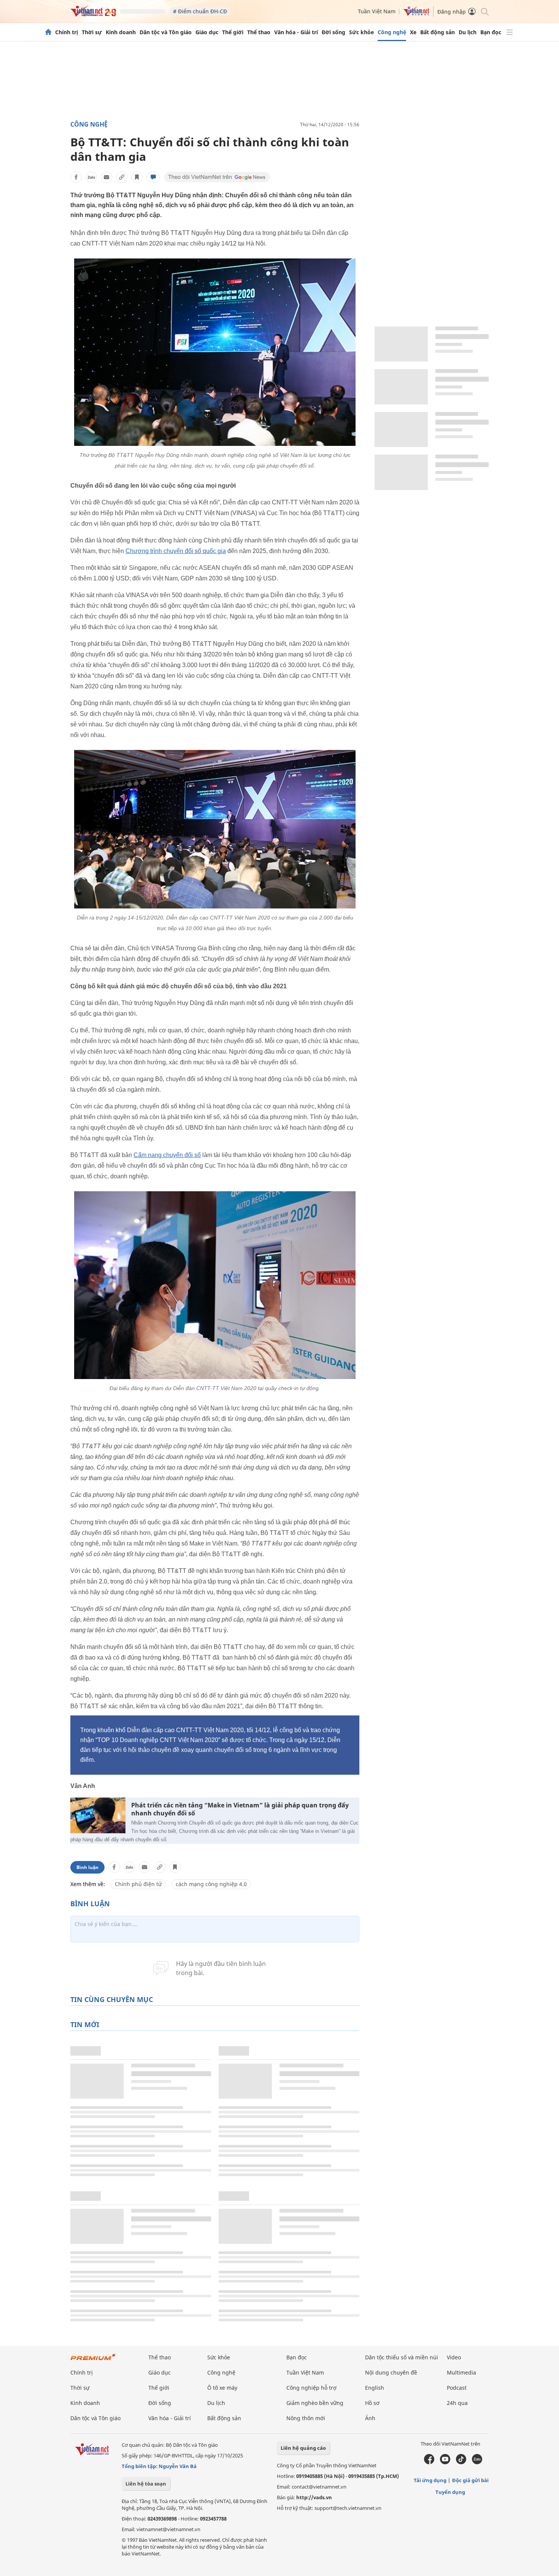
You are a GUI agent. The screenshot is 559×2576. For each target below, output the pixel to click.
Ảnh (370, 2418)
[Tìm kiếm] (484, 11)
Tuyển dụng (450, 2492)
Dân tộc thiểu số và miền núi (402, 2357)
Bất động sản (438, 32)
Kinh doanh (121, 32)
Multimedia (461, 2372)
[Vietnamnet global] (416, 14)
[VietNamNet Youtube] (445, 2462)
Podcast (457, 2388)
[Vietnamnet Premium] (93, 2361)
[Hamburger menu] (510, 32)
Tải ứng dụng (430, 2480)
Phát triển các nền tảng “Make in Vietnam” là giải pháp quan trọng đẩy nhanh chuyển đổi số (240, 1809)
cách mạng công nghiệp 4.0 (211, 1884)
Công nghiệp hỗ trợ (311, 2388)
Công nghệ (392, 32)
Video (454, 2357)
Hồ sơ (372, 2403)
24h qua (457, 2403)
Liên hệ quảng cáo (303, 2448)
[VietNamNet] (48, 32)
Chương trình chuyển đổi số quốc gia (176, 551)
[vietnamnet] (93, 15)
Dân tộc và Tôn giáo (166, 32)
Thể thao (259, 32)
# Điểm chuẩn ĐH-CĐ (200, 11)
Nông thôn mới (306, 2418)
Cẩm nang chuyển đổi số (167, 1155)
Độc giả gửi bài (470, 2480)
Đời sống (333, 32)
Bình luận (87, 1867)
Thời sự (92, 32)
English (375, 2388)
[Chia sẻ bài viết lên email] (106, 177)
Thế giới (233, 32)
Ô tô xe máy (222, 2388)
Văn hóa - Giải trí (296, 32)
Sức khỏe (361, 32)
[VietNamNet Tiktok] (461, 2462)
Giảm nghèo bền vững (315, 2403)
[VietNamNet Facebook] (429, 2462)
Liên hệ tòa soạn (146, 2484)
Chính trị (67, 32)
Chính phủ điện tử (138, 1884)
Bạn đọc (491, 32)
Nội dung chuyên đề (391, 2372)
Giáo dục (207, 32)
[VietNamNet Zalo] (477, 2462)
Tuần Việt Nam (377, 11)
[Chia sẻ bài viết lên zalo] (91, 177)
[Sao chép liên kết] (122, 177)
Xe (413, 32)
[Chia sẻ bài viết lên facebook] (76, 177)
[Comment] (153, 177)
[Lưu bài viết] (137, 177)
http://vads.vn (314, 2497)
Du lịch (468, 32)
